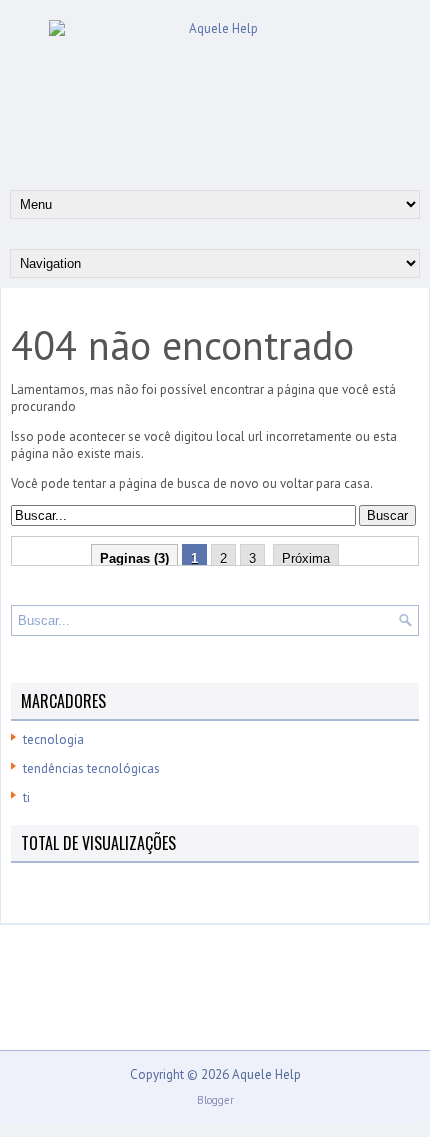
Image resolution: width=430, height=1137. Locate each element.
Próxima (306, 558)
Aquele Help (266, 1074)
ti (26, 797)
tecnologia (53, 739)
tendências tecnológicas (91, 768)
